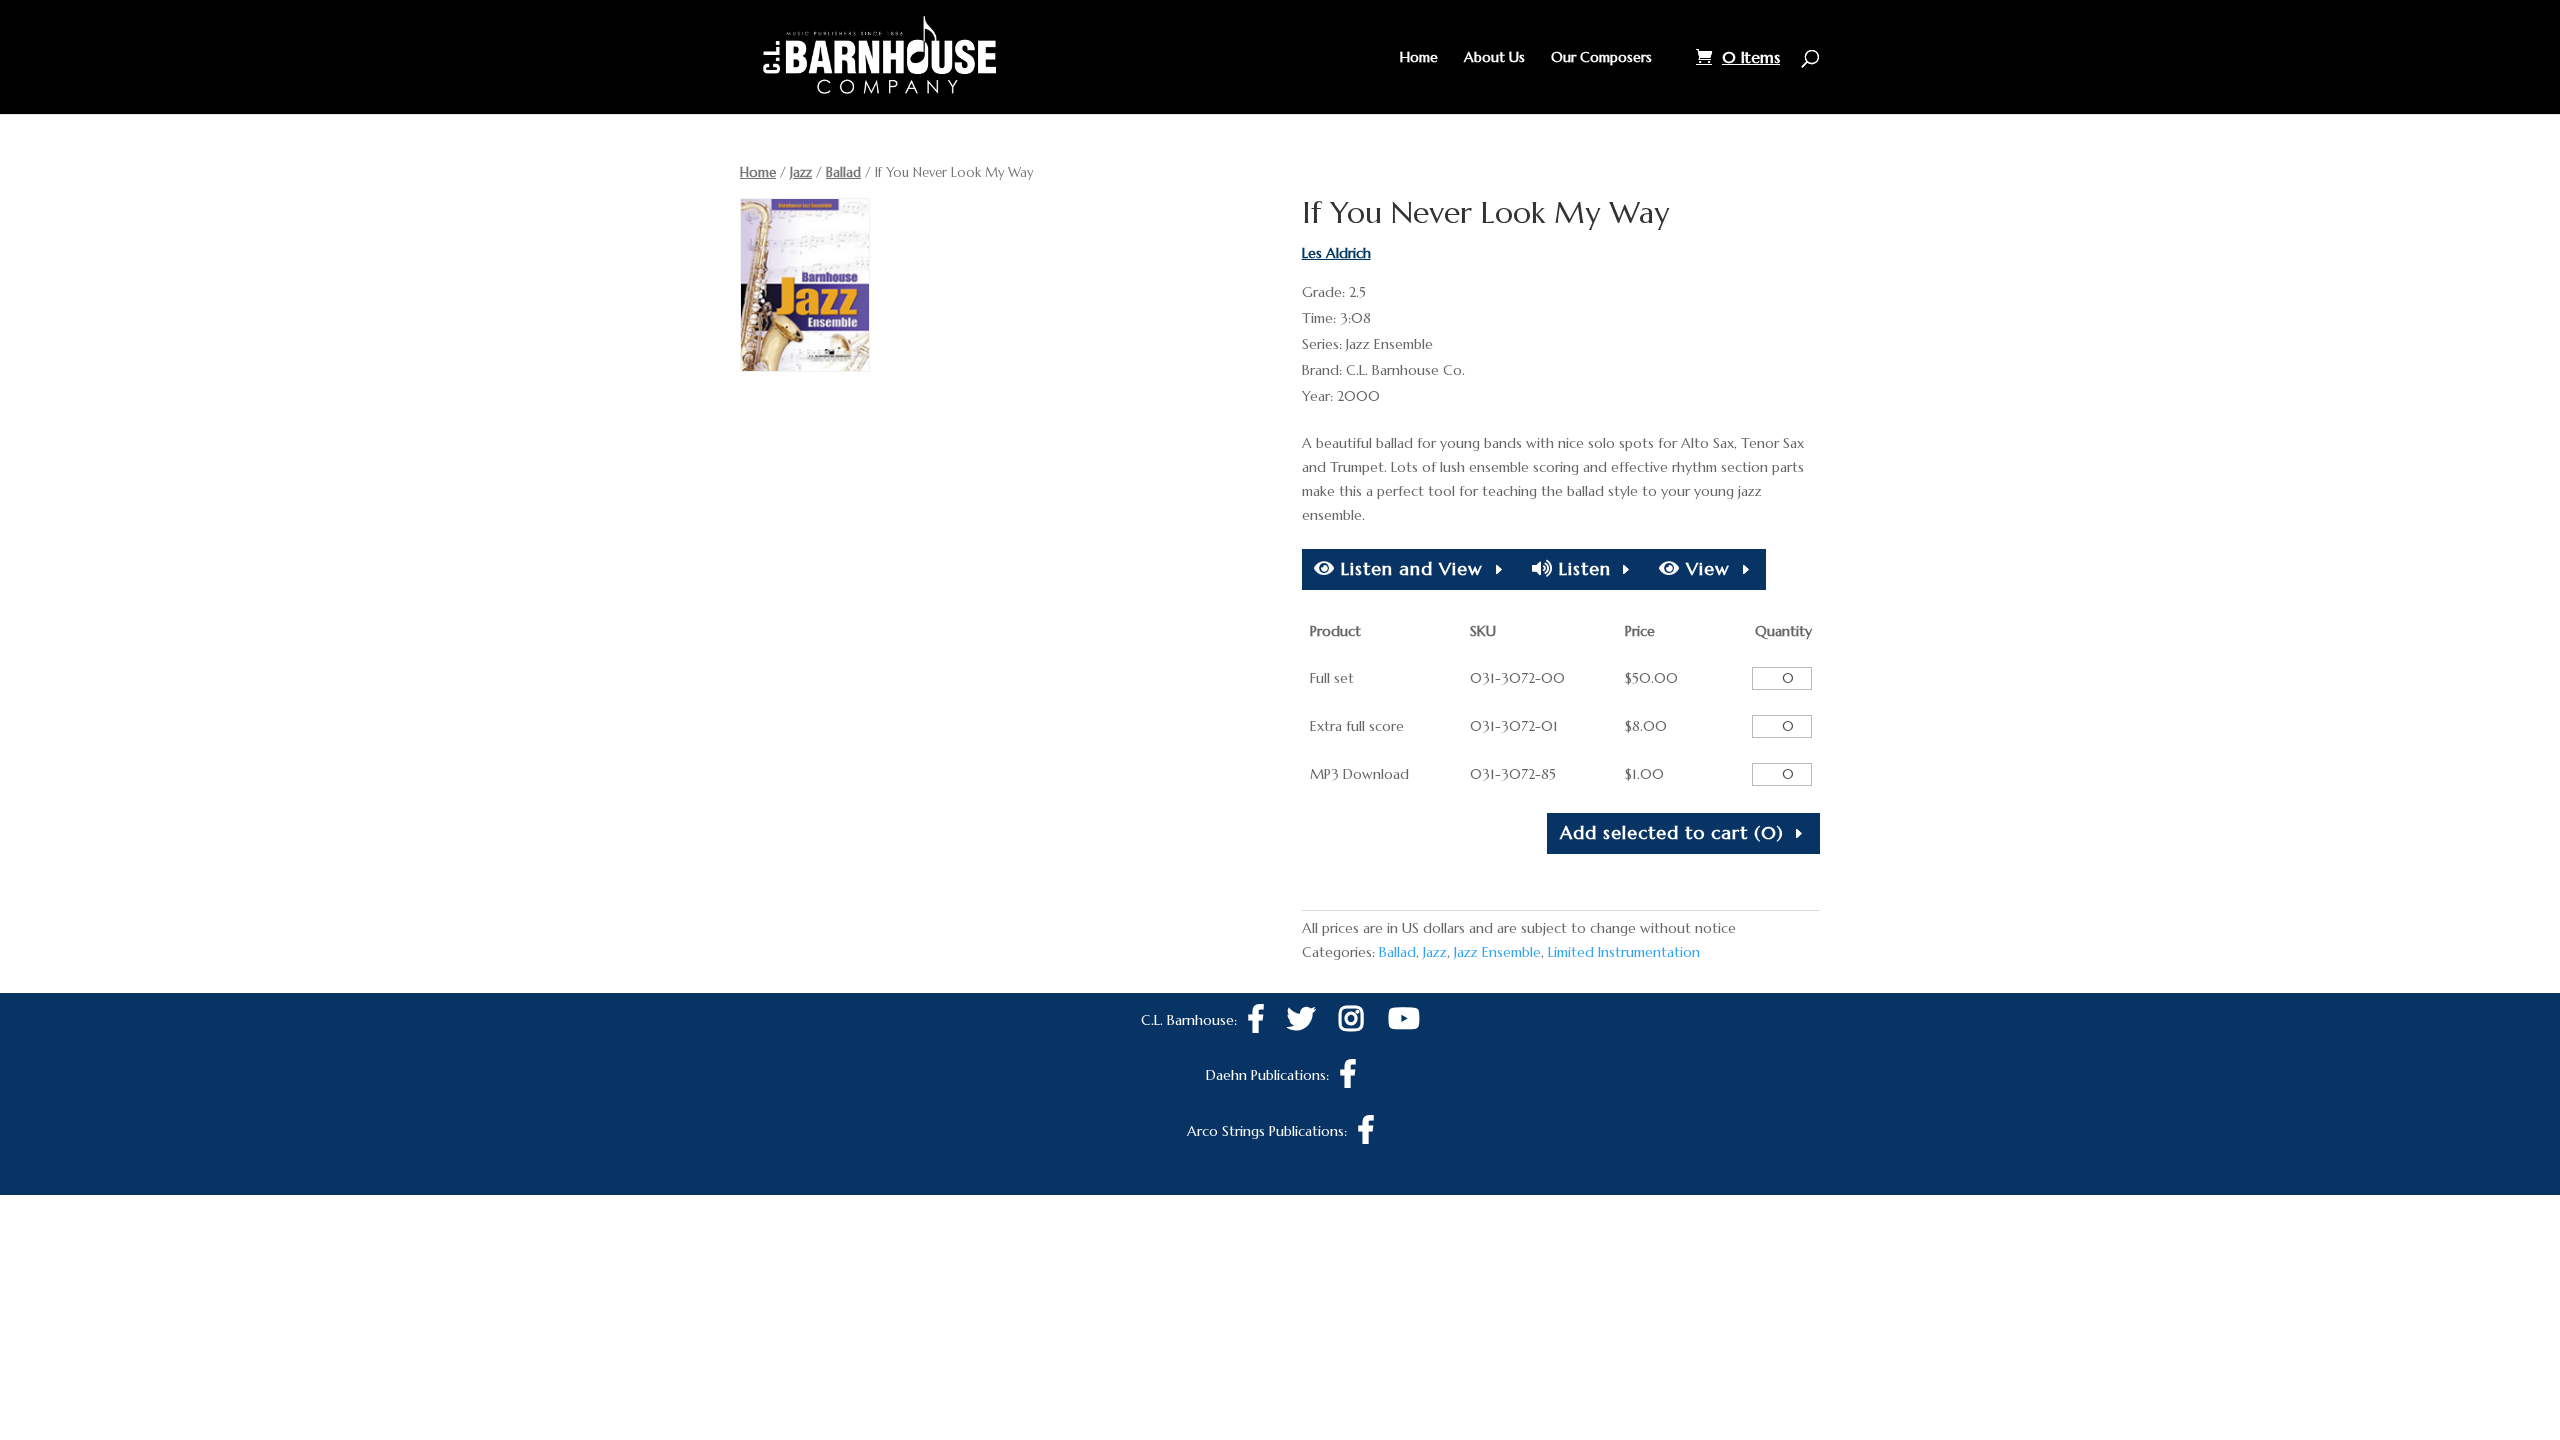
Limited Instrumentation (1624, 952)
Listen (1582, 568)
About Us (1494, 58)
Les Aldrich (1336, 253)
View (1705, 568)
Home (1419, 58)
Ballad (843, 172)
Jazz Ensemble (1497, 952)
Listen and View (1409, 568)
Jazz (801, 172)
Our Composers (1601, 58)
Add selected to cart (1672, 832)
